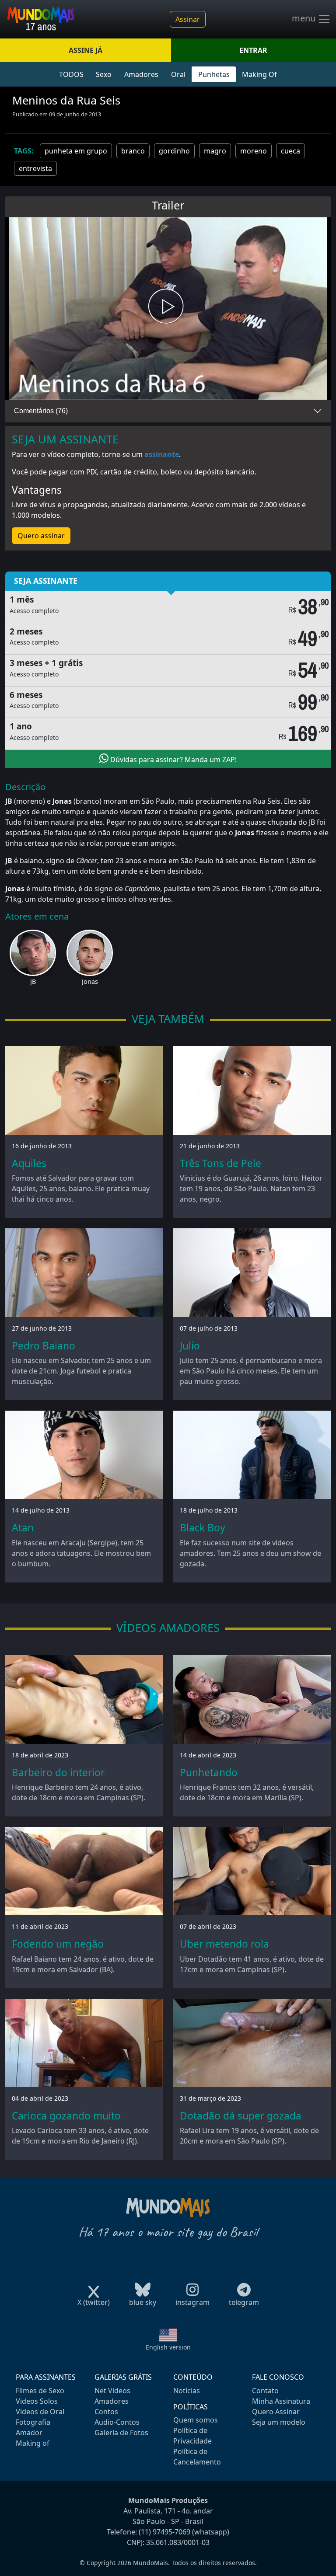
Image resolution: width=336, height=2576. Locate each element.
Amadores (141, 74)
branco (133, 151)
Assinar (188, 19)
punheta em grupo (76, 151)
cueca (290, 151)
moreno (254, 151)
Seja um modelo (279, 2422)
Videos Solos (37, 2401)
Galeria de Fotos (121, 2433)
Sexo (104, 74)
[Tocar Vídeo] (168, 308)
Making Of (259, 74)
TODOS (71, 74)
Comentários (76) (41, 411)
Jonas (90, 981)
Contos (106, 2412)
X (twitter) (94, 2302)
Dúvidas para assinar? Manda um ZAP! (173, 760)
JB (33, 981)
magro (215, 151)
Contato (265, 2391)
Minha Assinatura (281, 2401)
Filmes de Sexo (40, 2391)
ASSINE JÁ (86, 50)
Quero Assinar (276, 2412)
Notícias (187, 2391)
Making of (33, 2443)
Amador (29, 2433)
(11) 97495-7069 (164, 2532)
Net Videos (112, 2391)
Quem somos (196, 2420)
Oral (178, 74)
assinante (162, 454)
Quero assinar (41, 536)
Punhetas (214, 74)
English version (168, 2347)
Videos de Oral (40, 2412)
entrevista (35, 168)
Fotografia (33, 2422)
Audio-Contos (117, 2422)
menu (305, 18)
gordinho (174, 151)
